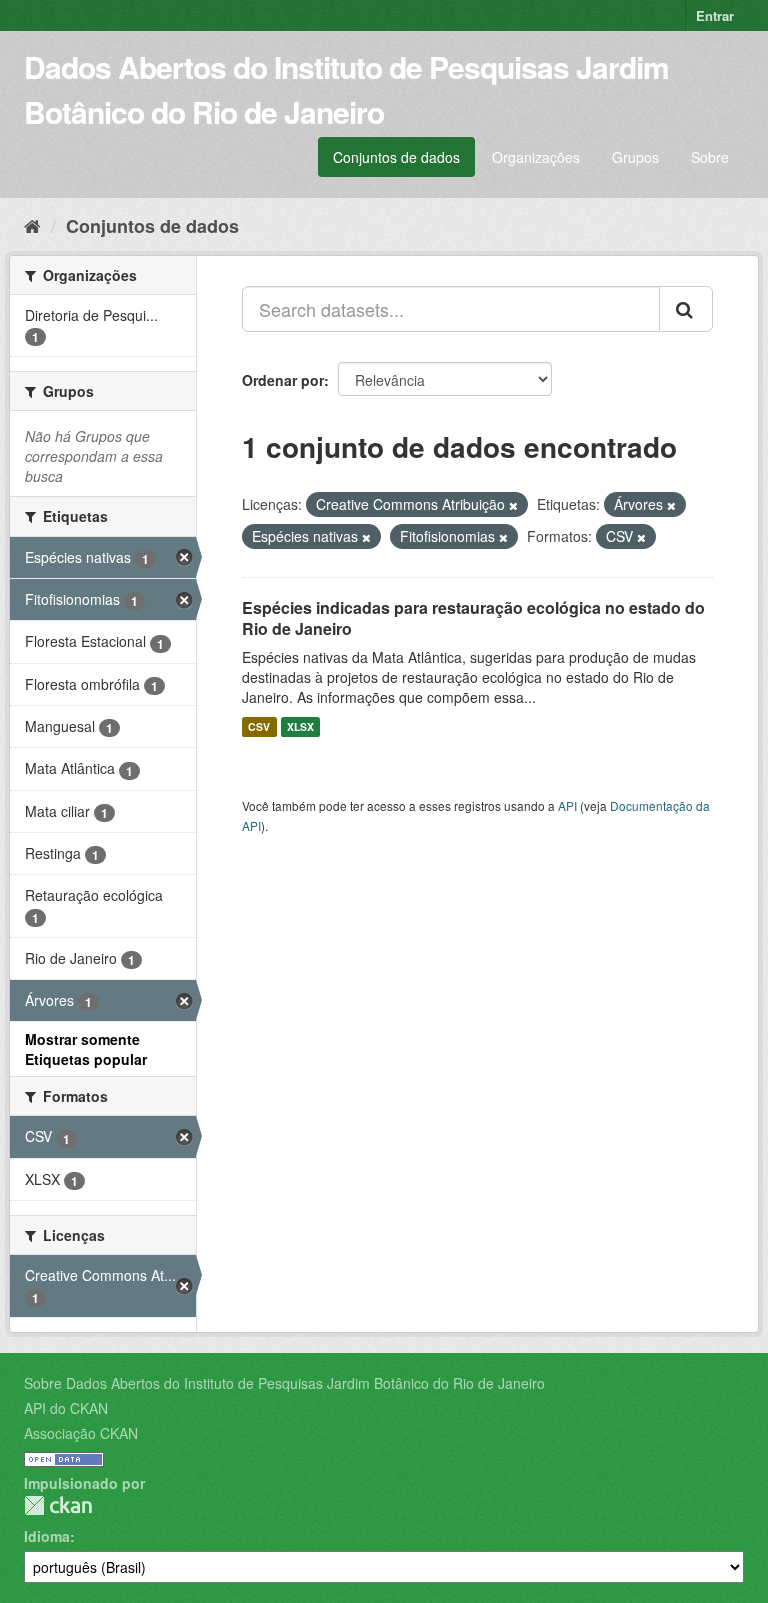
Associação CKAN (81, 1433)
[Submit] (686, 309)
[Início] (32, 225)
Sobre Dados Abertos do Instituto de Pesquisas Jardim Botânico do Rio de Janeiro (284, 1383)
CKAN (58, 1505)
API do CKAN (66, 1408)
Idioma (47, 1536)
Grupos (635, 157)
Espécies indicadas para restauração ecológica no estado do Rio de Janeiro (473, 618)
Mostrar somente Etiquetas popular (86, 1049)
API (567, 805)
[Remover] (513, 505)
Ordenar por (283, 380)
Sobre (710, 157)
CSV (259, 726)
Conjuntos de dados (396, 157)
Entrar (715, 15)
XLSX (300, 726)
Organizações (536, 157)
